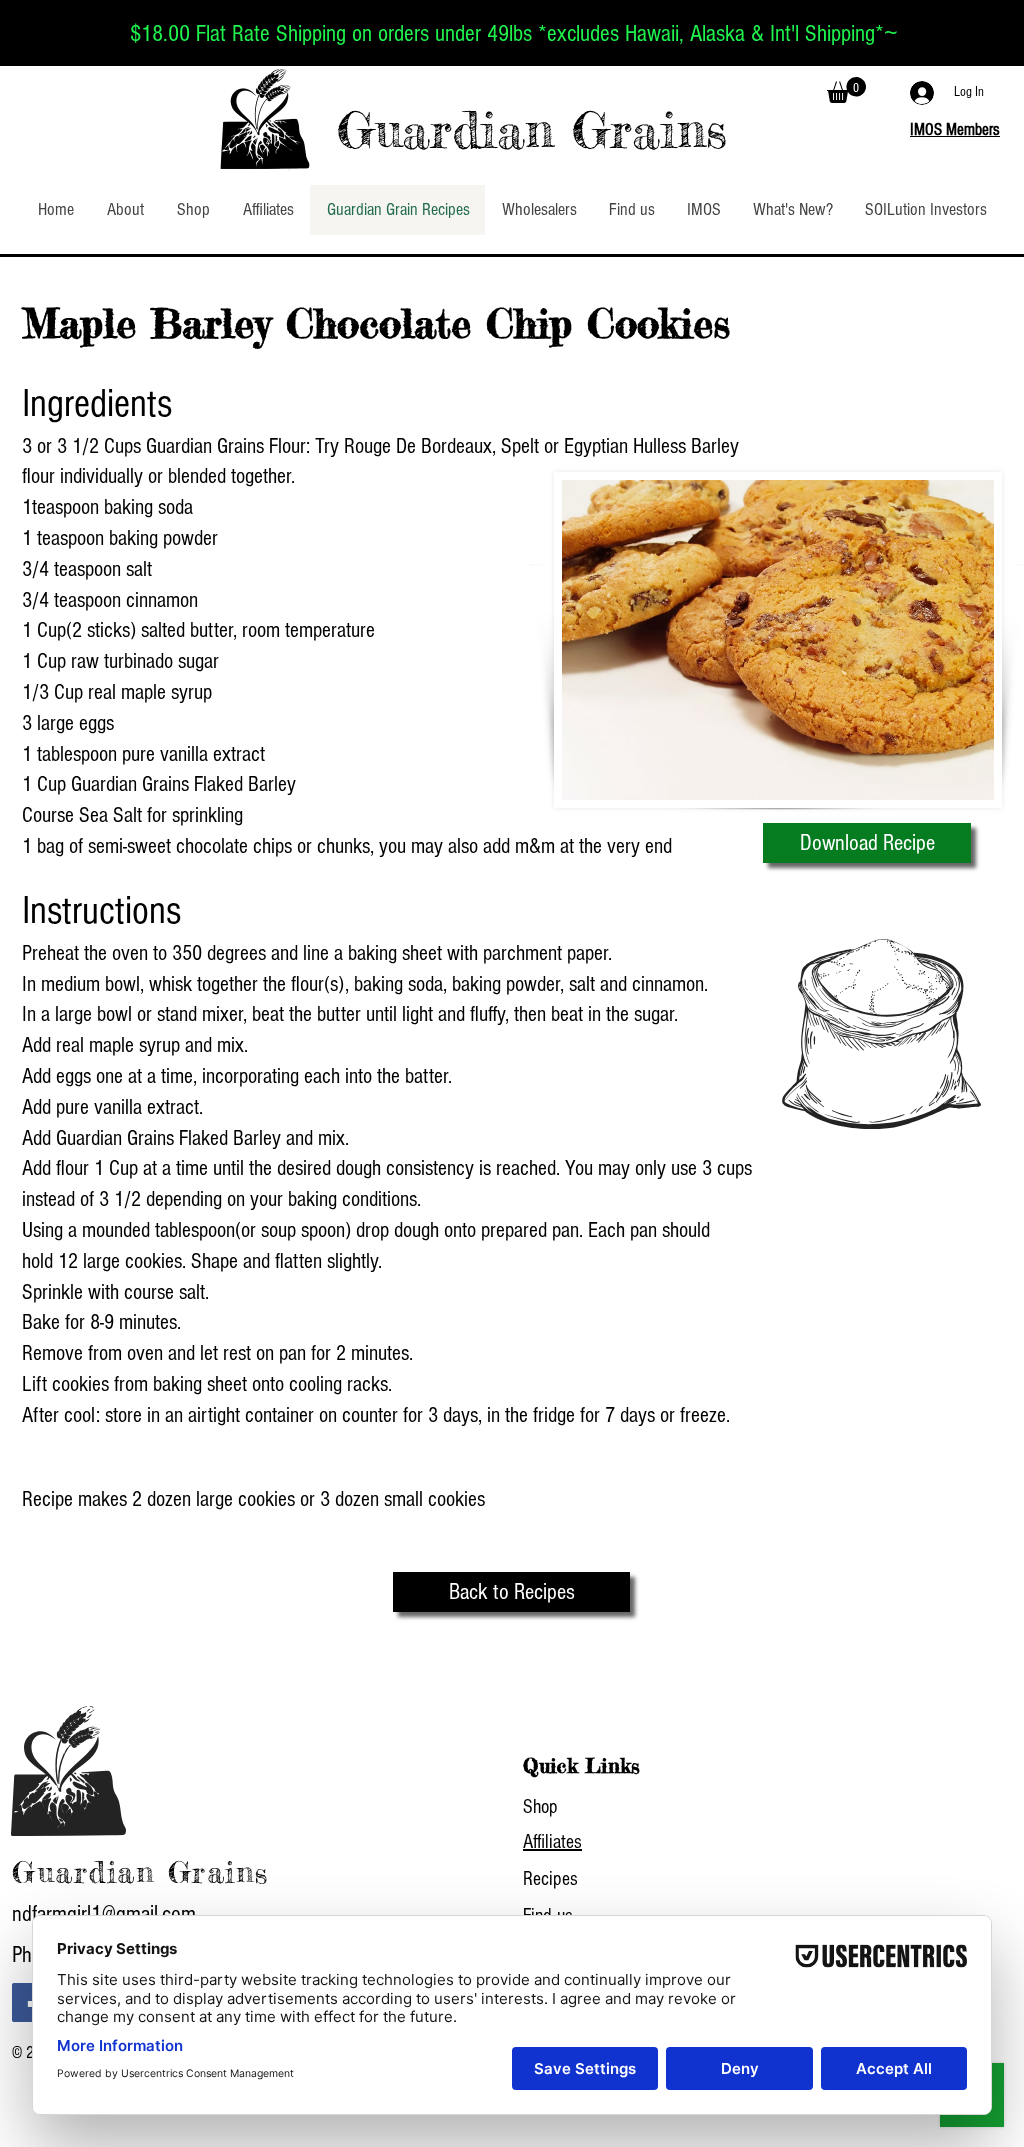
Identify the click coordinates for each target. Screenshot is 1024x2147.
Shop (540, 1807)
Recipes (550, 1879)
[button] (846, 90)
